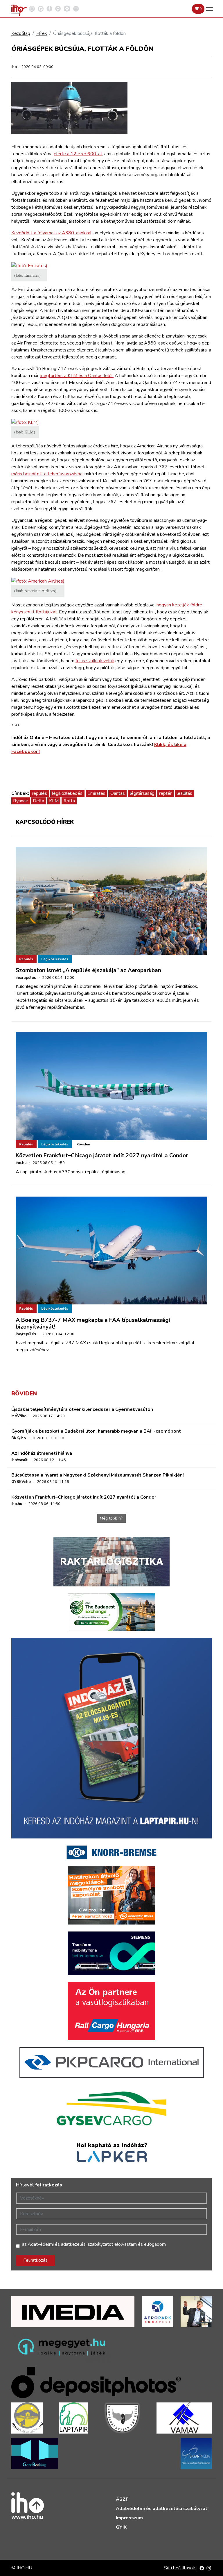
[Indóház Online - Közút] (41, 8)
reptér (165, 793)
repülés (39, 793)
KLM (54, 801)
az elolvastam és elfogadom (94, 2244)
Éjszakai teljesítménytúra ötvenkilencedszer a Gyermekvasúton (82, 1409)
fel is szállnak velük (95, 661)
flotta (69, 801)
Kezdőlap (21, 33)
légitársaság (142, 793)
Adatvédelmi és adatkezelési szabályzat (162, 2509)
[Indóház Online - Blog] (49, 8)
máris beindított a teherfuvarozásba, (47, 474)
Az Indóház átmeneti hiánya (42, 1453)
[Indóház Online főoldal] (76, 8)
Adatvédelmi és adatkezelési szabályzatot (70, 2244)
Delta (38, 801)
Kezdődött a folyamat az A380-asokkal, (52, 233)
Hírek (42, 33)
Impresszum (129, 2518)
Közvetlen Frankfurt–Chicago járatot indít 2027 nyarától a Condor (102, 1156)
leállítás (184, 793)
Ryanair (20, 801)
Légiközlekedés (55, 959)
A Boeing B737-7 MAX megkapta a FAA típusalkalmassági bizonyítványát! (93, 1323)
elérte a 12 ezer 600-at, (78, 154)
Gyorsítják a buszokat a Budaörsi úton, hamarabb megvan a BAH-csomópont (96, 1431)
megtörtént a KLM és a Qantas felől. (77, 376)
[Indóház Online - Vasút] (32, 8)
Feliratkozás (35, 2260)
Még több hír (111, 1518)
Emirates (96, 793)
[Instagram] (209, 2568)
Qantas (118, 793)
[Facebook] (202, 2568)
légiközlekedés (67, 793)
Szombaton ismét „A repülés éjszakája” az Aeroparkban (88, 970)
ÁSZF (122, 2499)
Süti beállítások (180, 2568)
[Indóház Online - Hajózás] (67, 8)
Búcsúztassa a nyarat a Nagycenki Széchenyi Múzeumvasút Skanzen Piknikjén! (98, 1475)
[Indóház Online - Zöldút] (58, 8)
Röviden (83, 1144)
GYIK (121, 2527)
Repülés (26, 959)
